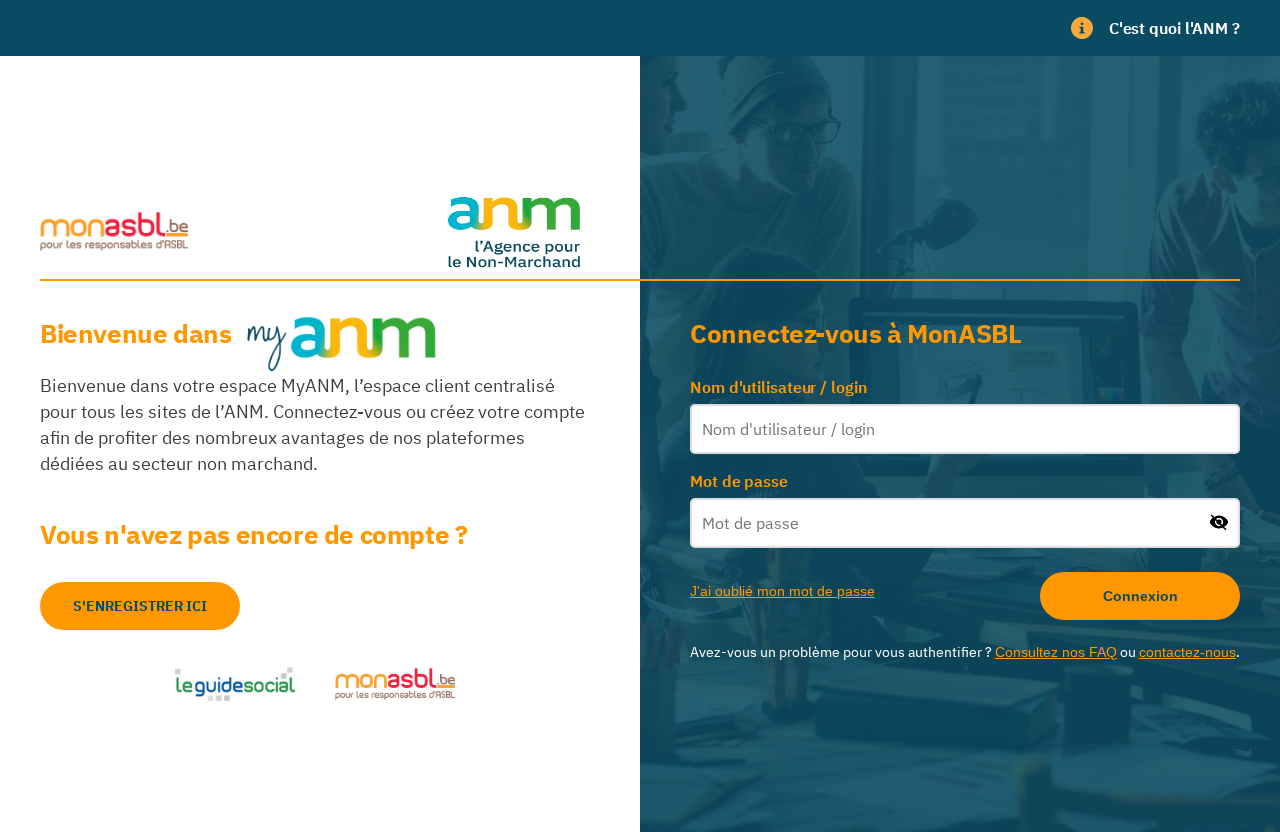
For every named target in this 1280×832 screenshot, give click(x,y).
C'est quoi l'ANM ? (1174, 28)
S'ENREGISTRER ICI (140, 606)
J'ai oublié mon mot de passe (782, 591)
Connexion (1140, 596)
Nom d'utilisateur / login (778, 387)
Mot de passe (739, 481)
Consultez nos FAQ (1056, 652)
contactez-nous (1187, 652)
